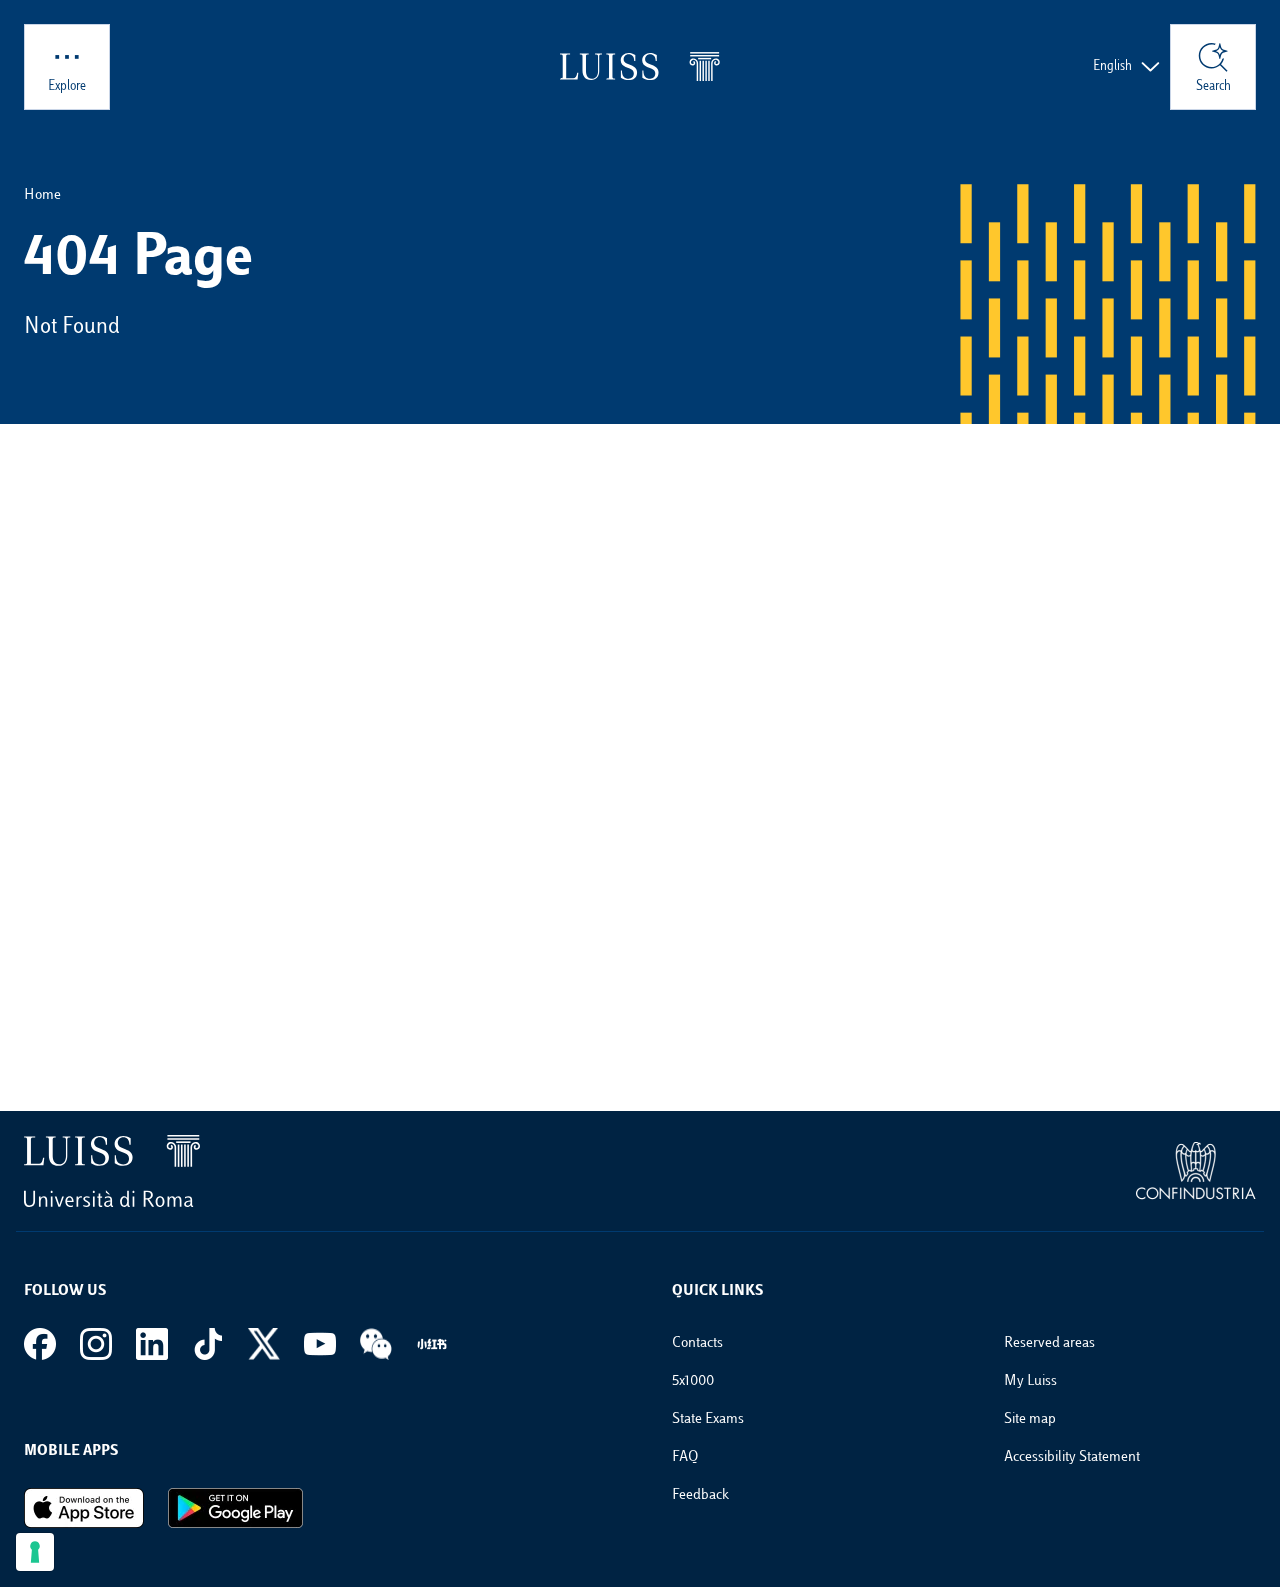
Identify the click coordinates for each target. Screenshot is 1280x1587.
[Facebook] (40, 1344)
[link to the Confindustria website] (1196, 1171)
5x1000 (693, 1381)
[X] (264, 1344)
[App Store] (84, 1508)
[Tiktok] (208, 1344)
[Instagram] (96, 1344)
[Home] (640, 66)
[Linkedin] (152, 1344)
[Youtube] (320, 1344)
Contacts (697, 1343)
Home (42, 195)
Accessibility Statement (1072, 1457)
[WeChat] (376, 1344)
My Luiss (1030, 1381)
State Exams (708, 1419)
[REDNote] (432, 1344)
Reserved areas (1049, 1343)
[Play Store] (235, 1508)
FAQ (685, 1457)
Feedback (700, 1495)
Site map (1030, 1419)
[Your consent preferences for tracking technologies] (35, 1552)
